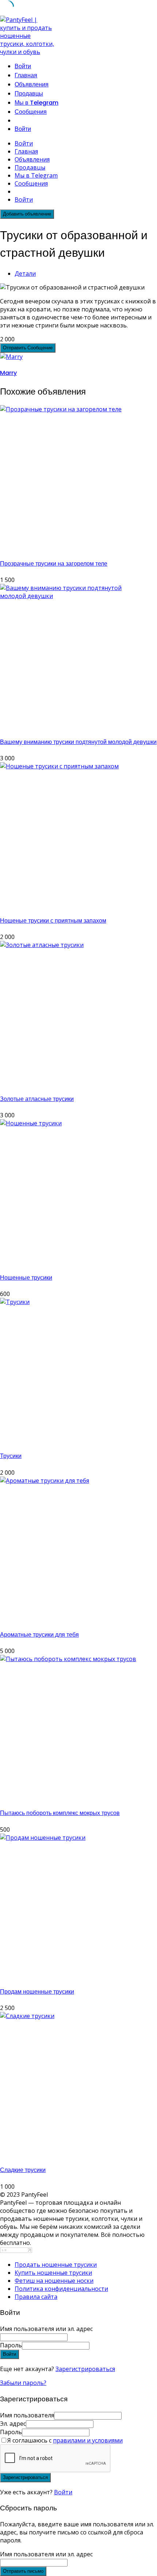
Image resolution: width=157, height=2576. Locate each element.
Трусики (11, 1456)
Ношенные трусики (26, 1278)
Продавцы (29, 94)
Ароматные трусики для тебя (39, 1635)
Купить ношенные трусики (53, 2273)
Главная (26, 75)
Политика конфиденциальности (61, 2289)
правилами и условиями (88, 2440)
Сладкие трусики (23, 2170)
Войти (63, 2492)
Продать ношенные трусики (56, 2265)
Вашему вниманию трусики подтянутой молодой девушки (78, 742)
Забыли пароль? (23, 2383)
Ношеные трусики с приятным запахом (53, 921)
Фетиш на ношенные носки (54, 2281)
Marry (8, 373)
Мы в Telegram (37, 103)
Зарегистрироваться (85, 2369)
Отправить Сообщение (28, 348)
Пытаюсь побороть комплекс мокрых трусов (60, 1813)
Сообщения (31, 112)
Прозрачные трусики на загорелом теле (54, 564)
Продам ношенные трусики (37, 1992)
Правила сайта (36, 2297)
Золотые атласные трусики (37, 1099)
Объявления (32, 84)
